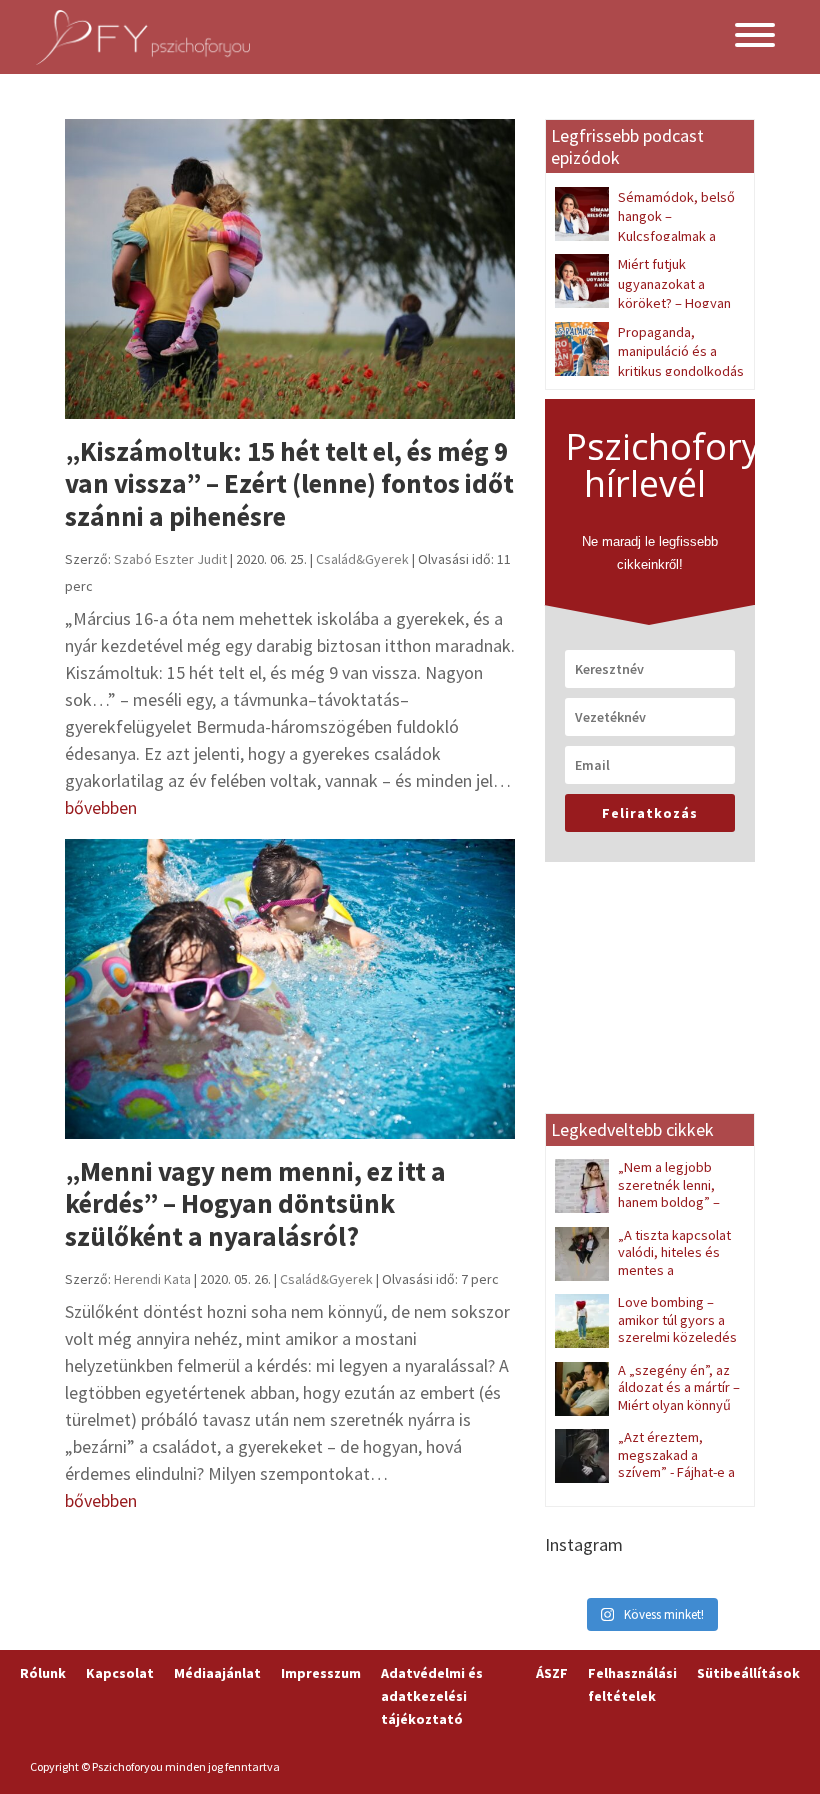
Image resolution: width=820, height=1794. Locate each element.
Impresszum (321, 1673)
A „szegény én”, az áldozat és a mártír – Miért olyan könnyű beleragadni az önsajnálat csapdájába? (647, 1405)
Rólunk (43, 1673)
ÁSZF (552, 1673)
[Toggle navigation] (755, 37)
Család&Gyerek (362, 559)
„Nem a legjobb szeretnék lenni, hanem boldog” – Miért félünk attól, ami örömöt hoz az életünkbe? (645, 1202)
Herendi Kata (152, 1279)
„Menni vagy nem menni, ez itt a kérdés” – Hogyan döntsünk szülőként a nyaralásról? (255, 1203)
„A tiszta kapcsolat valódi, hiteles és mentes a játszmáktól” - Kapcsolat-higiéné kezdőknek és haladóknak (644, 1278)
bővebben (101, 807)
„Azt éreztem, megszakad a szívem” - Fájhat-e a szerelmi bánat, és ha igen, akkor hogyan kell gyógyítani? (645, 1480)
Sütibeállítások (748, 1673)
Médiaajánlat (217, 1673)
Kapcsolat (120, 1673)
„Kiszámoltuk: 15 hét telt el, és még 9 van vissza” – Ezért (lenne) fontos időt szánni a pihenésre (289, 483)
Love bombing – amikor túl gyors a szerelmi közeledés (677, 1319)
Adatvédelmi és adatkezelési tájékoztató (432, 1696)
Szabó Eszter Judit (170, 559)
